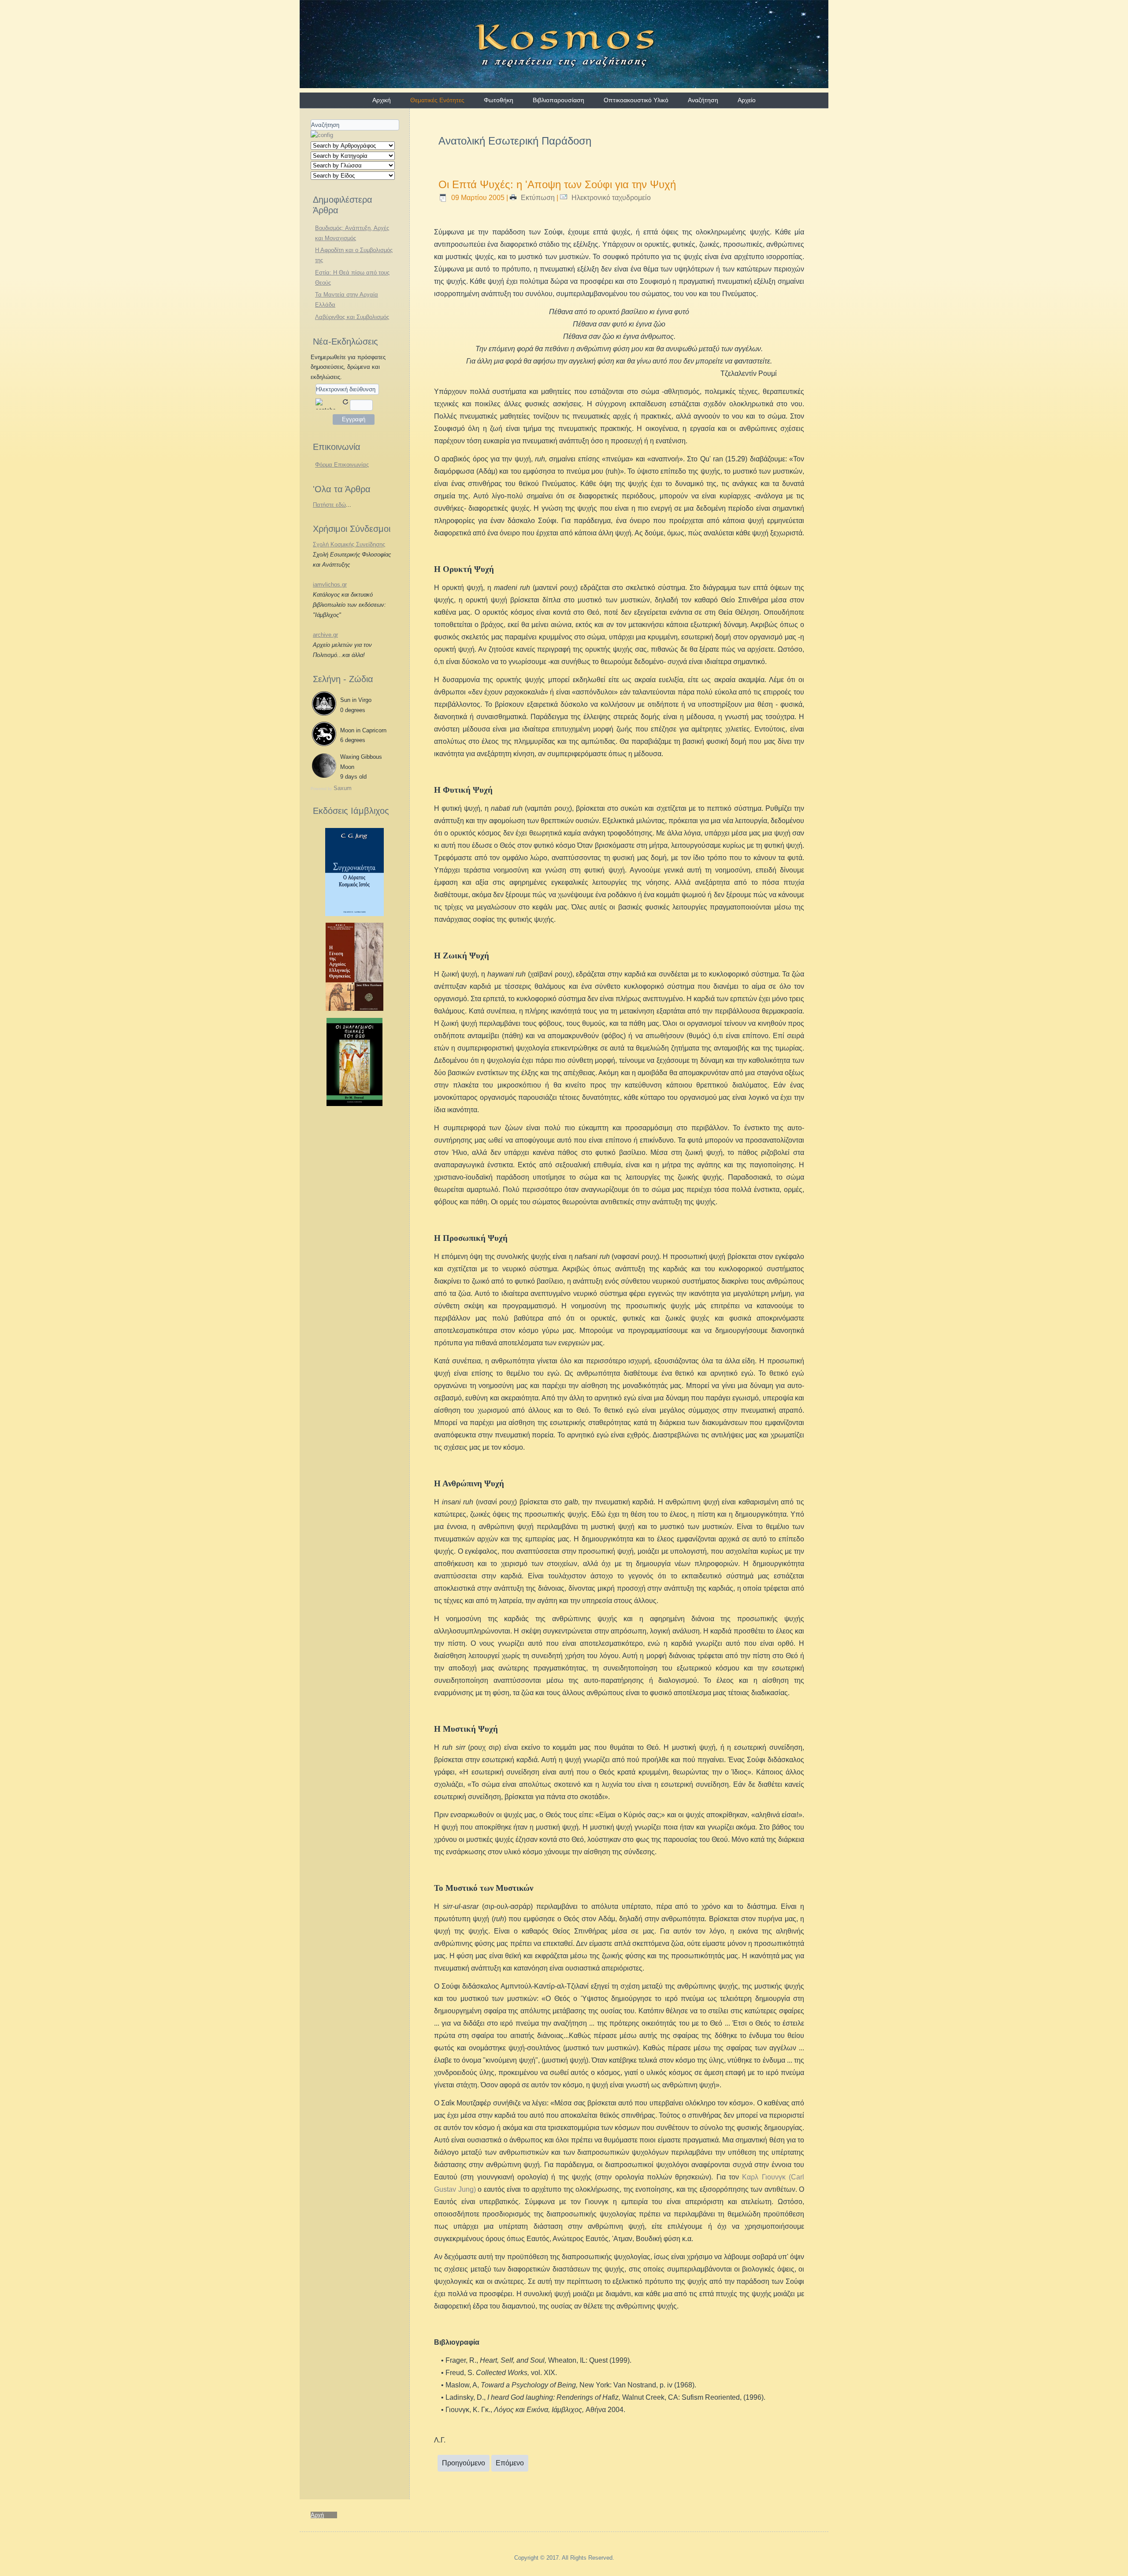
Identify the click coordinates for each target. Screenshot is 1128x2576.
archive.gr (325, 635)
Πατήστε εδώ (329, 505)
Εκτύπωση (538, 198)
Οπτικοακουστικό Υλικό (636, 100)
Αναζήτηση (703, 100)
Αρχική (382, 100)
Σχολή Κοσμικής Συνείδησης (349, 544)
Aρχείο (747, 100)
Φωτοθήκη (499, 100)
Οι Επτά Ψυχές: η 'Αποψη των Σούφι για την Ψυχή (557, 184)
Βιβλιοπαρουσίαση (558, 100)
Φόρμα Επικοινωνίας (342, 465)
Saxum (343, 788)
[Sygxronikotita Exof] (354, 914)
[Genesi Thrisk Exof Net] (355, 1009)
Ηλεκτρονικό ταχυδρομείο (610, 198)
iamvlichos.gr (330, 585)
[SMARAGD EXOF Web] (354, 1104)
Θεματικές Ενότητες (437, 100)
